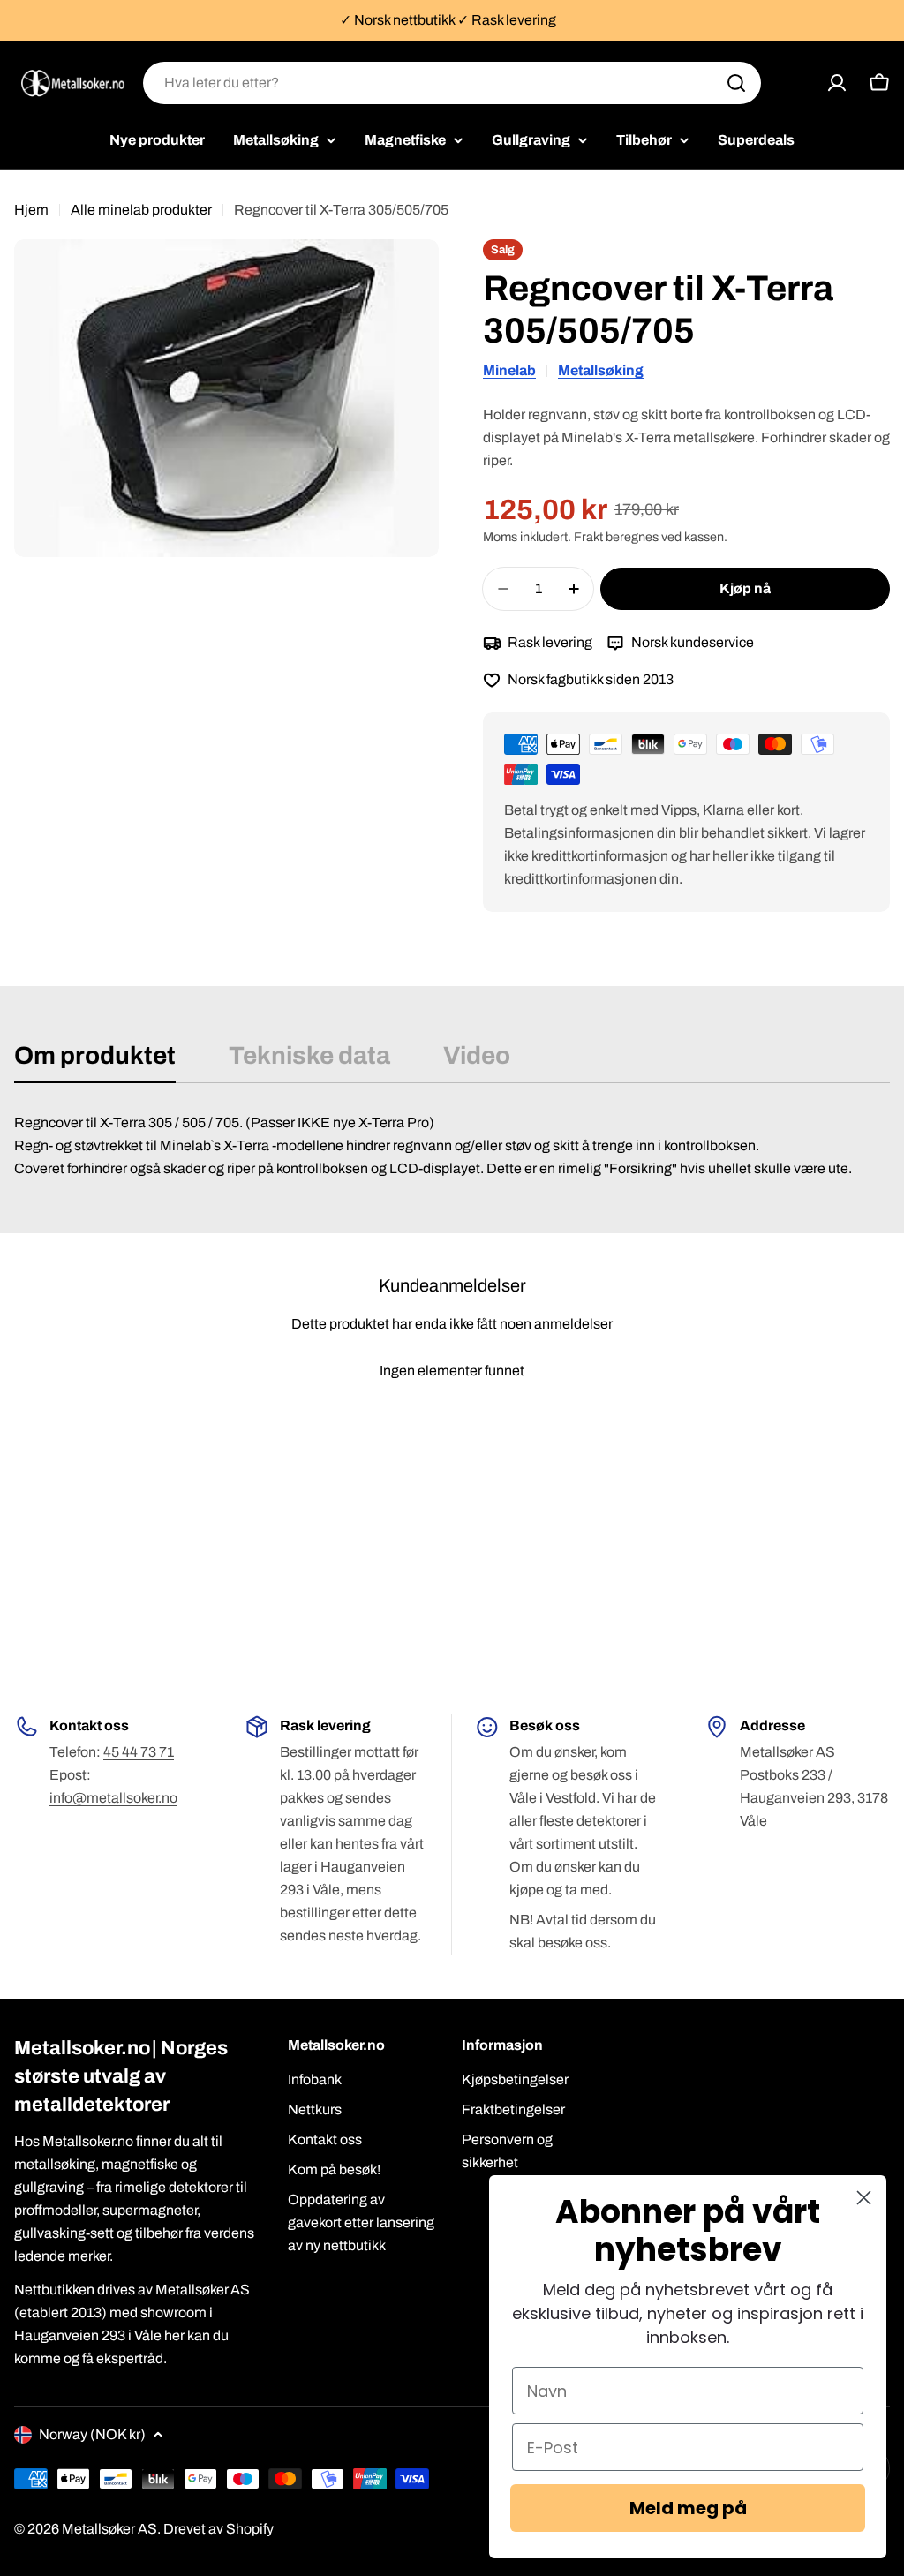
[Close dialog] (864, 2198)
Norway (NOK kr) (92, 2434)
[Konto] (837, 83)
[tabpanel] (452, 1146)
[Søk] (736, 83)
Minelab (509, 370)
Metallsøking (601, 370)
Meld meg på (688, 2508)
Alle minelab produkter (141, 210)
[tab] (95, 1061)
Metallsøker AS (109, 2529)
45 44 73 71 (139, 1752)
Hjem (31, 210)
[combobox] (452, 83)
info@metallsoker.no (113, 1798)
